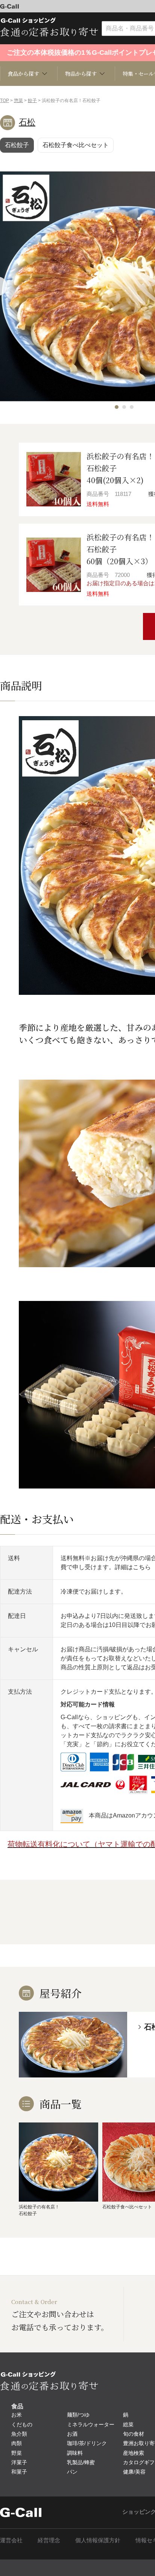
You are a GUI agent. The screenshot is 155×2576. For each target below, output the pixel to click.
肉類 (17, 2443)
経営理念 (49, 2540)
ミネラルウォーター (91, 2424)
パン (72, 2472)
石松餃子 (17, 145)
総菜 (128, 2424)
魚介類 (19, 2434)
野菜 (17, 2453)
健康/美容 (134, 2472)
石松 (27, 122)
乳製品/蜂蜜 (81, 2462)
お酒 (72, 2434)
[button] (117, 407)
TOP (5, 101)
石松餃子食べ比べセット (76, 145)
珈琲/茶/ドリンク (87, 2443)
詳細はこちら (133, 1567)
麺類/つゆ (78, 2415)
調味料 (75, 2453)
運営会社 (11, 2540)
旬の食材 (134, 2434)
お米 (17, 2415)
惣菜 (18, 101)
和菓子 (19, 2472)
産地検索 (134, 2453)
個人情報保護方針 (98, 2540)
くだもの (22, 2424)
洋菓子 (19, 2462)
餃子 (32, 101)
